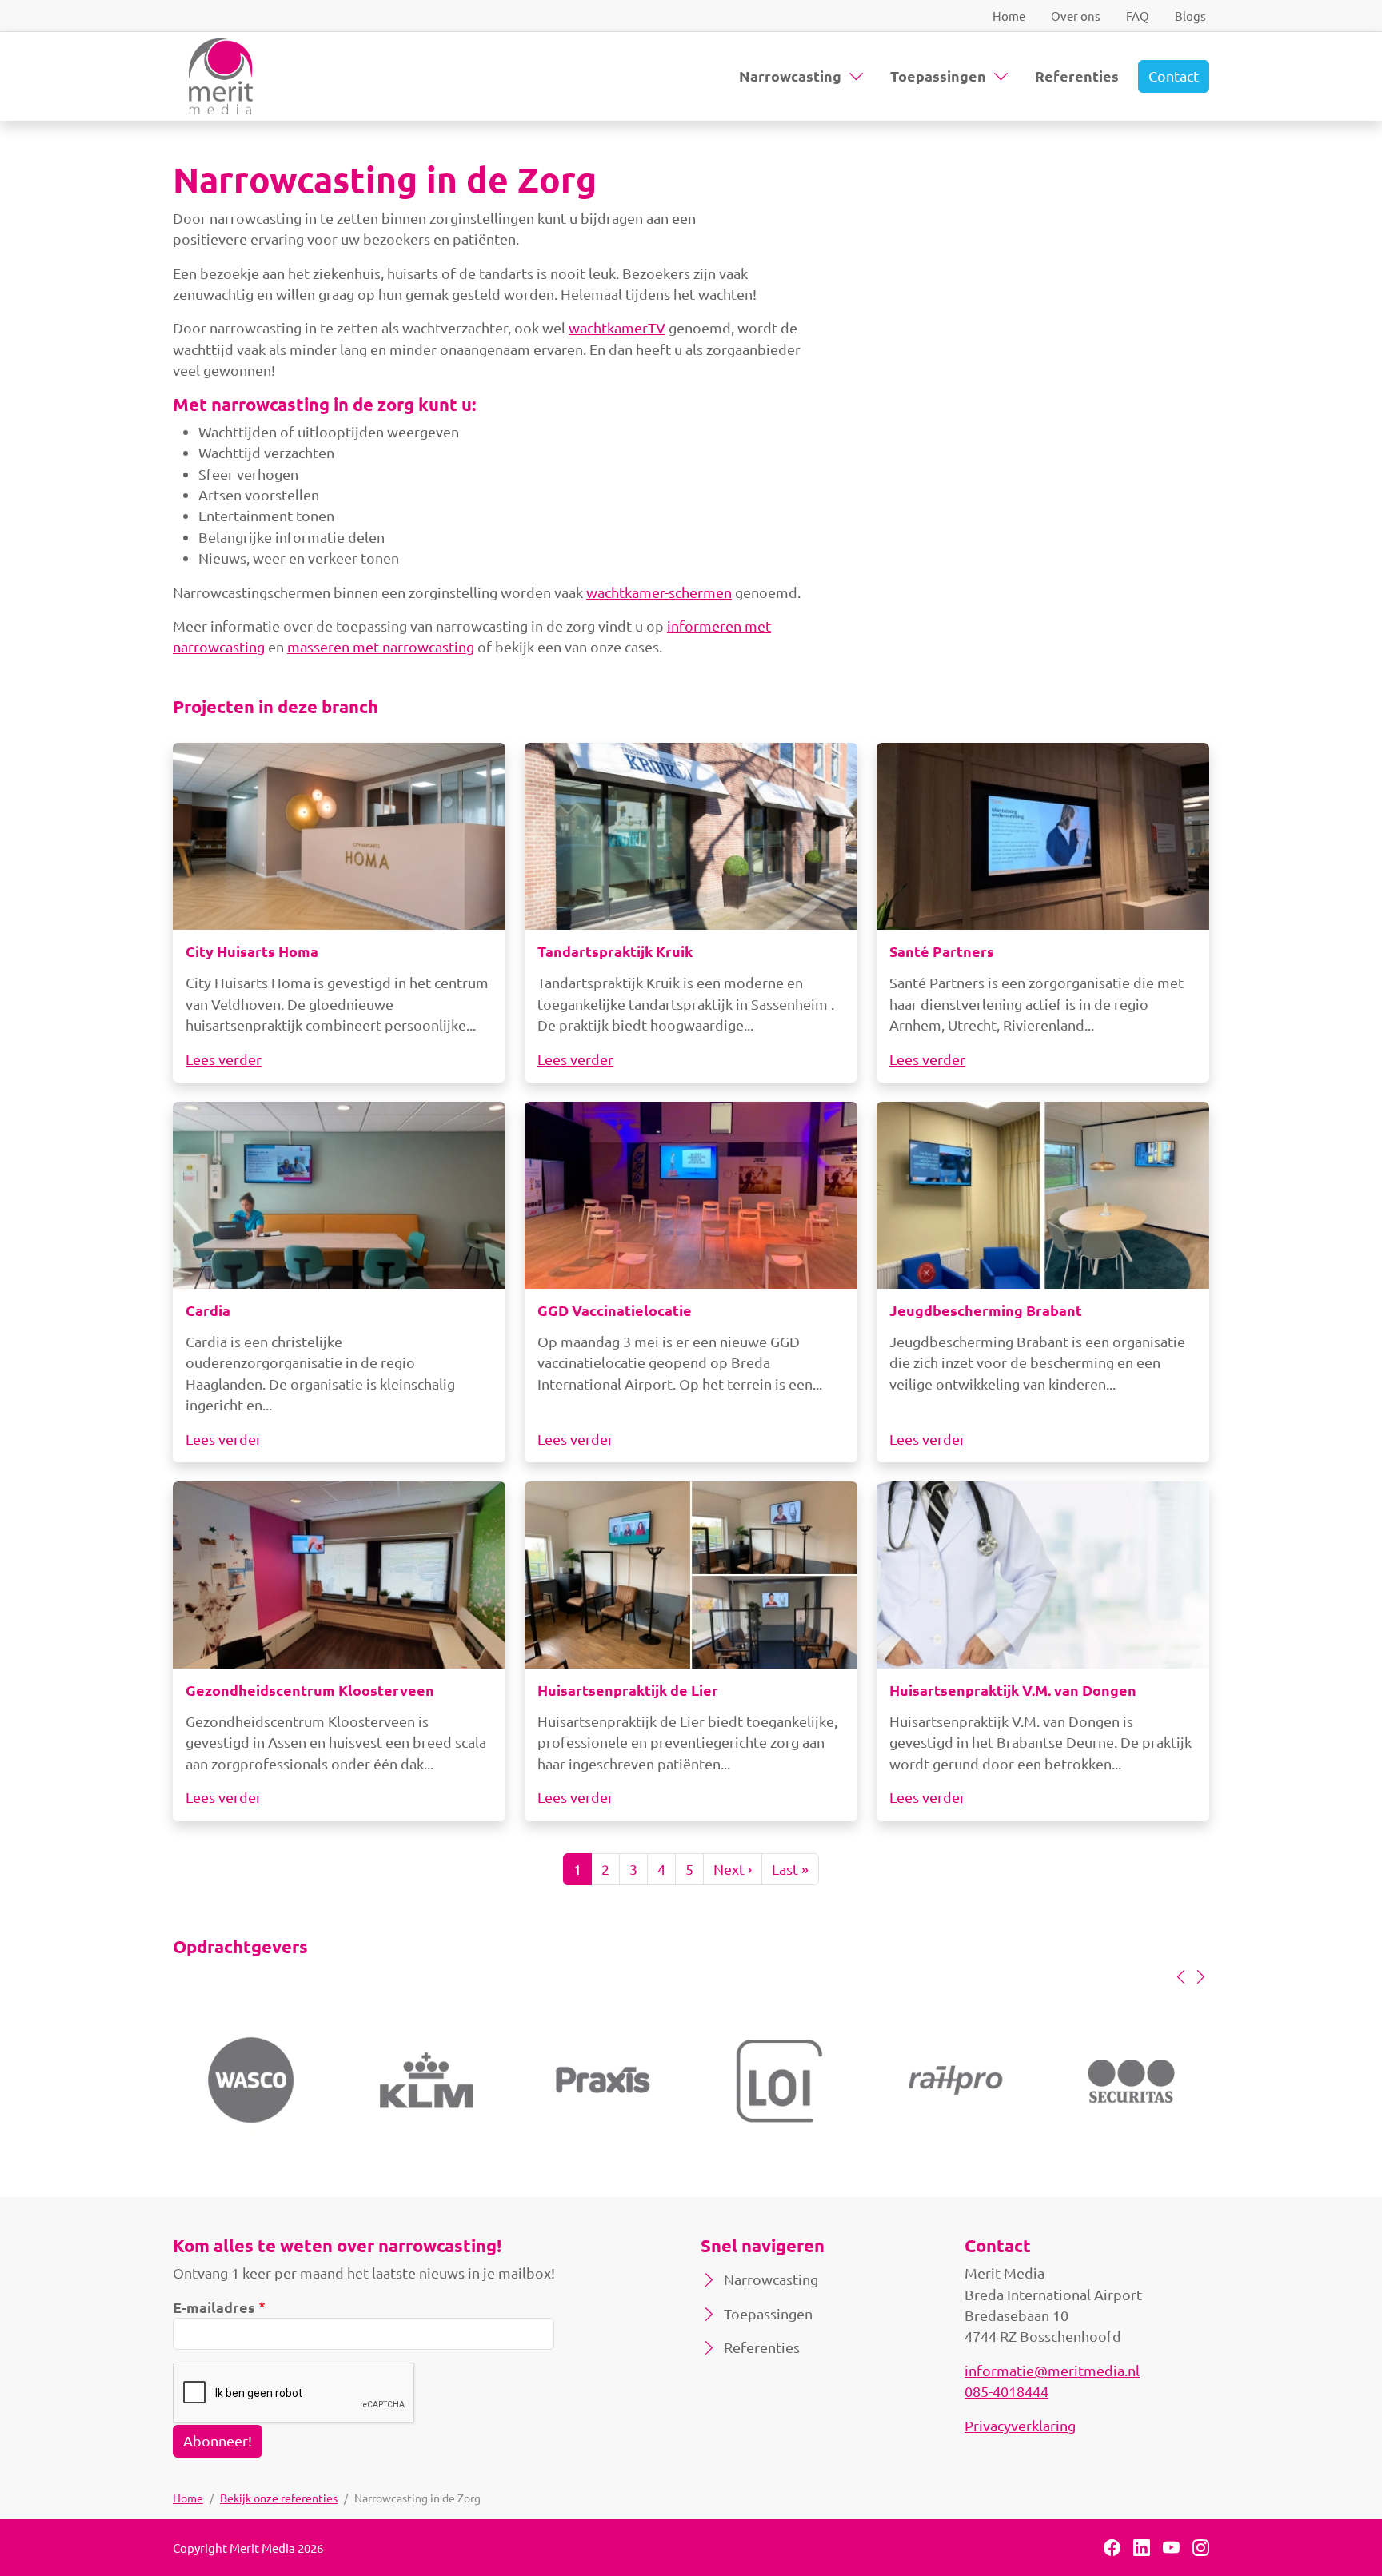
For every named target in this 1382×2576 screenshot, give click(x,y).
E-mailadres (214, 2307)
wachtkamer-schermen (659, 592)
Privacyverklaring (1020, 2425)
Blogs (1190, 16)
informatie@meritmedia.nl (1052, 2370)
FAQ (1138, 16)
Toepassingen (938, 76)
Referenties (1077, 76)
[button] (1181, 1976)
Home (1009, 16)
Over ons (1076, 16)
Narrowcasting (790, 76)
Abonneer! (218, 2440)
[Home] (221, 76)
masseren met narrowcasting (381, 646)
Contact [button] (1174, 76)
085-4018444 (1007, 2391)
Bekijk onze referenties (279, 2498)
